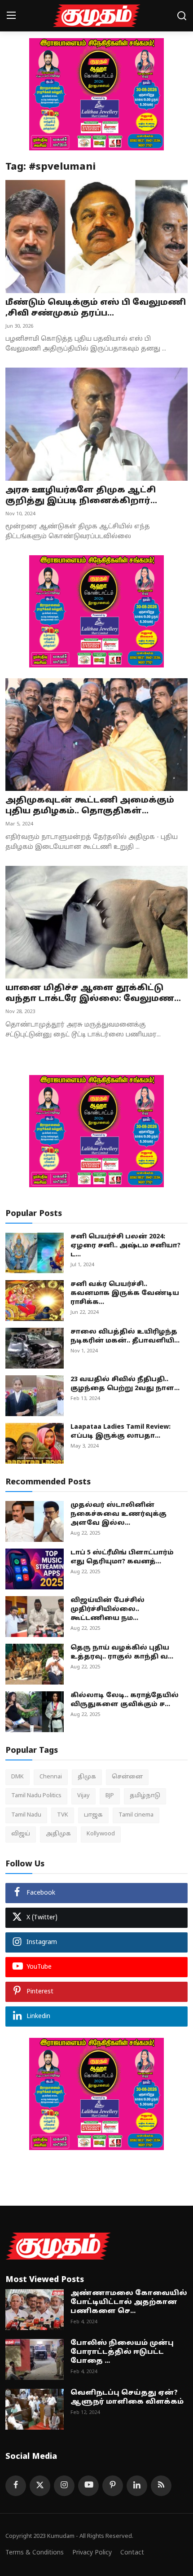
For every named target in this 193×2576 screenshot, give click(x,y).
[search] (182, 16)
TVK (63, 1815)
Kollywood (101, 1834)
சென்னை (127, 1777)
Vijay (83, 1796)
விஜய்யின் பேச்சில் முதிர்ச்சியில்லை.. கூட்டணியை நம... (107, 1609)
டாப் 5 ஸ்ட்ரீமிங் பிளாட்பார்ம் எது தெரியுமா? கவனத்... (122, 1557)
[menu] (11, 16)
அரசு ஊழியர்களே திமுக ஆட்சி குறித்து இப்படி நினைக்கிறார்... (81, 496)
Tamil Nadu (26, 1815)
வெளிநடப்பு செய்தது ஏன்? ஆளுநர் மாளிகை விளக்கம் (127, 2398)
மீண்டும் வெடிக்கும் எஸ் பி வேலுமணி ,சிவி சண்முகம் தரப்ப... (96, 308)
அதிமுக (58, 1834)
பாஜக (93, 1815)
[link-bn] (96, 94)
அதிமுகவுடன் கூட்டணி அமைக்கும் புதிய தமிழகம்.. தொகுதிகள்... (90, 806)
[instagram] (64, 2486)
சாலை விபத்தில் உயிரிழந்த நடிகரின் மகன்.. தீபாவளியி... (125, 1336)
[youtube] (88, 2486)
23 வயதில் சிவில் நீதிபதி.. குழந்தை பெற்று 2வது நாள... (125, 1384)
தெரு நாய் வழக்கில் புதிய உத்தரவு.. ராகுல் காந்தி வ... (122, 1652)
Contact (132, 2553)
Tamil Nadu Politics (36, 1796)
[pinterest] (113, 2486)
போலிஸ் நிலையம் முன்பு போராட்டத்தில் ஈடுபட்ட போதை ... (122, 2352)
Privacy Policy (92, 2553)
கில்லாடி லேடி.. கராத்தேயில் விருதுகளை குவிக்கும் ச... (125, 1700)
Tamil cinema (136, 1815)
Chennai (51, 1777)
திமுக (87, 1777)
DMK (18, 1777)
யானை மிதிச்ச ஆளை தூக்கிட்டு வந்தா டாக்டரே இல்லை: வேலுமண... (93, 994)
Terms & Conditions (35, 2553)
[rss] (161, 2486)
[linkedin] (137, 2486)
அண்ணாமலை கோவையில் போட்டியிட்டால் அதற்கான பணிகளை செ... (129, 2302)
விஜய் (21, 1834)
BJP (110, 1796)
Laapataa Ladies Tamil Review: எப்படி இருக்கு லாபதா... (121, 1432)
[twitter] (40, 2486)
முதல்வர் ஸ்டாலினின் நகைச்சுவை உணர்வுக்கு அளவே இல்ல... (118, 1514)
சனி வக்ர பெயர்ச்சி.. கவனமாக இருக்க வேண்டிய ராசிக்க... (125, 1293)
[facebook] (16, 2486)
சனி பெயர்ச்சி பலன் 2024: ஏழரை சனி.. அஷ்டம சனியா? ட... (125, 1246)
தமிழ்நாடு (145, 1796)
